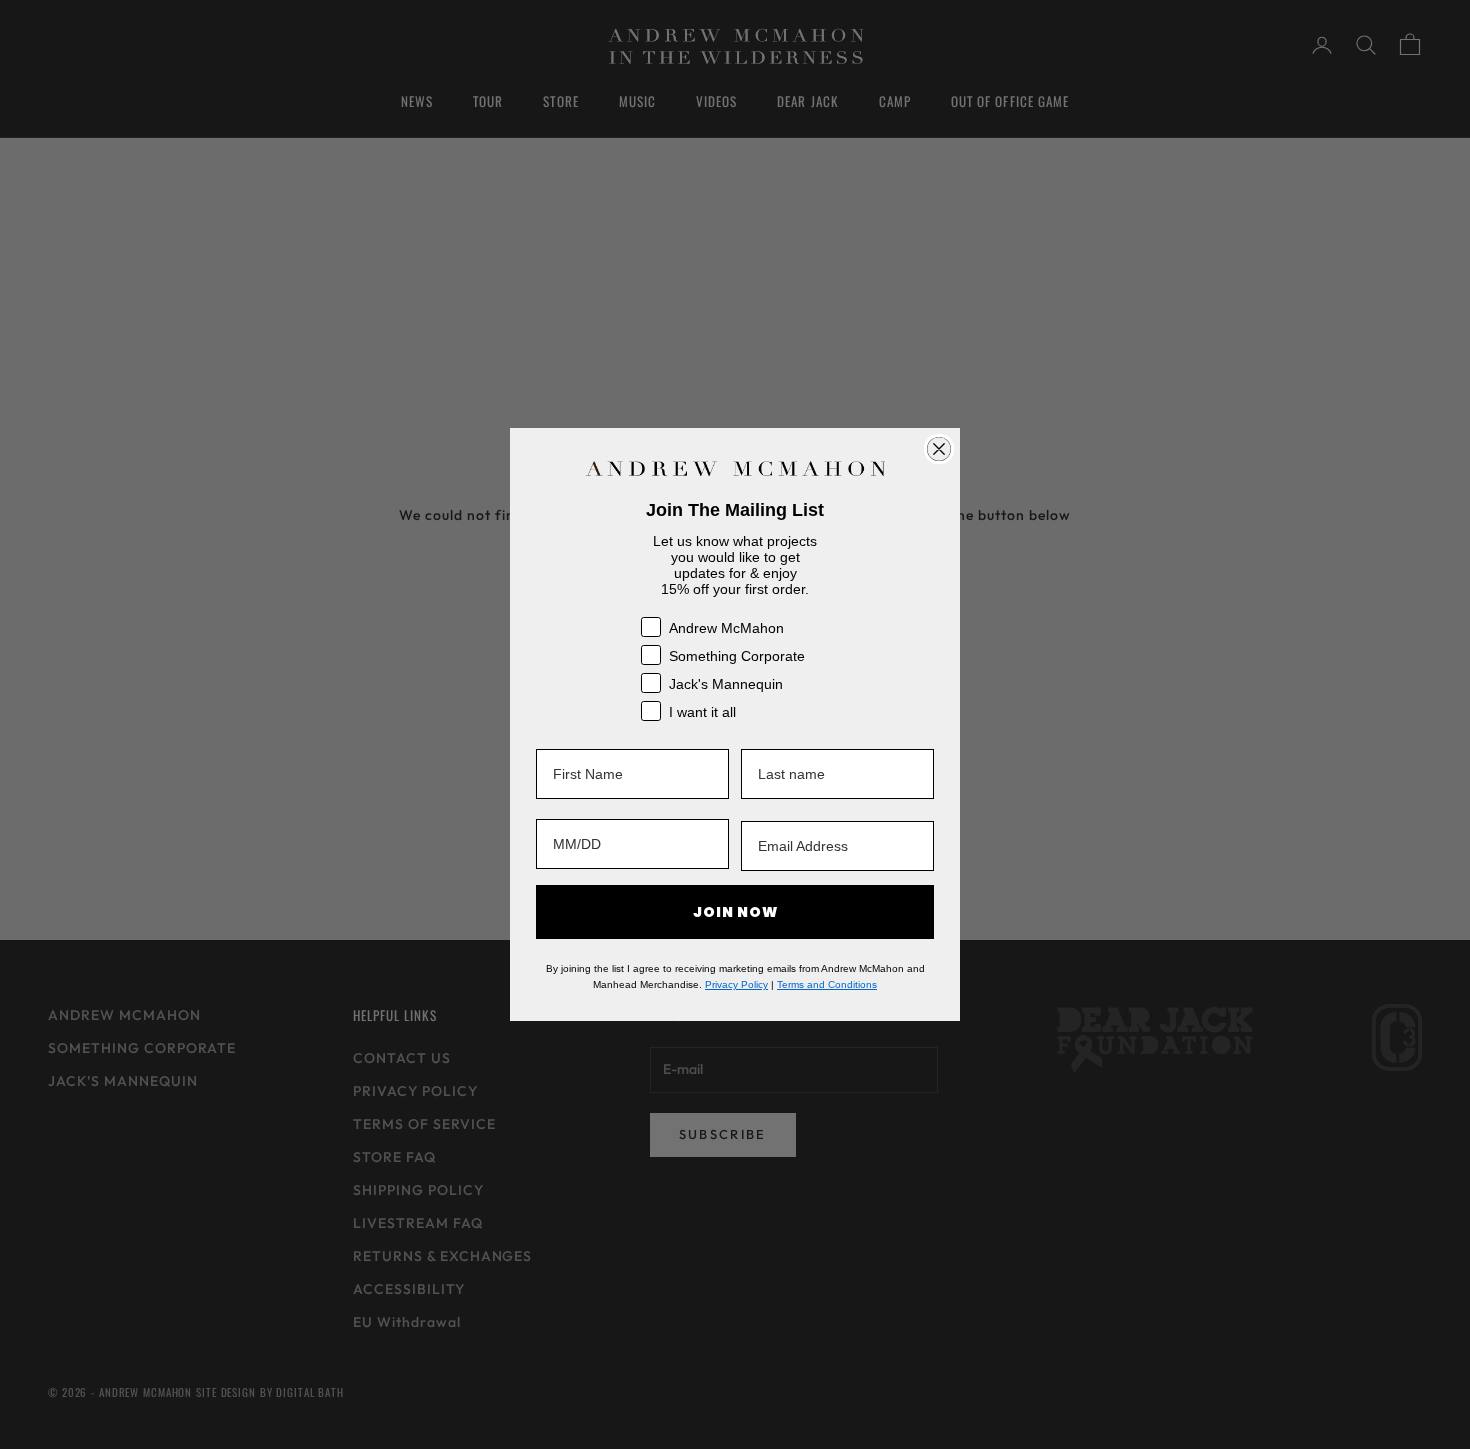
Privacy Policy (736, 984)
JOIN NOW (735, 912)
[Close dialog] (939, 449)
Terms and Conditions (827, 984)
